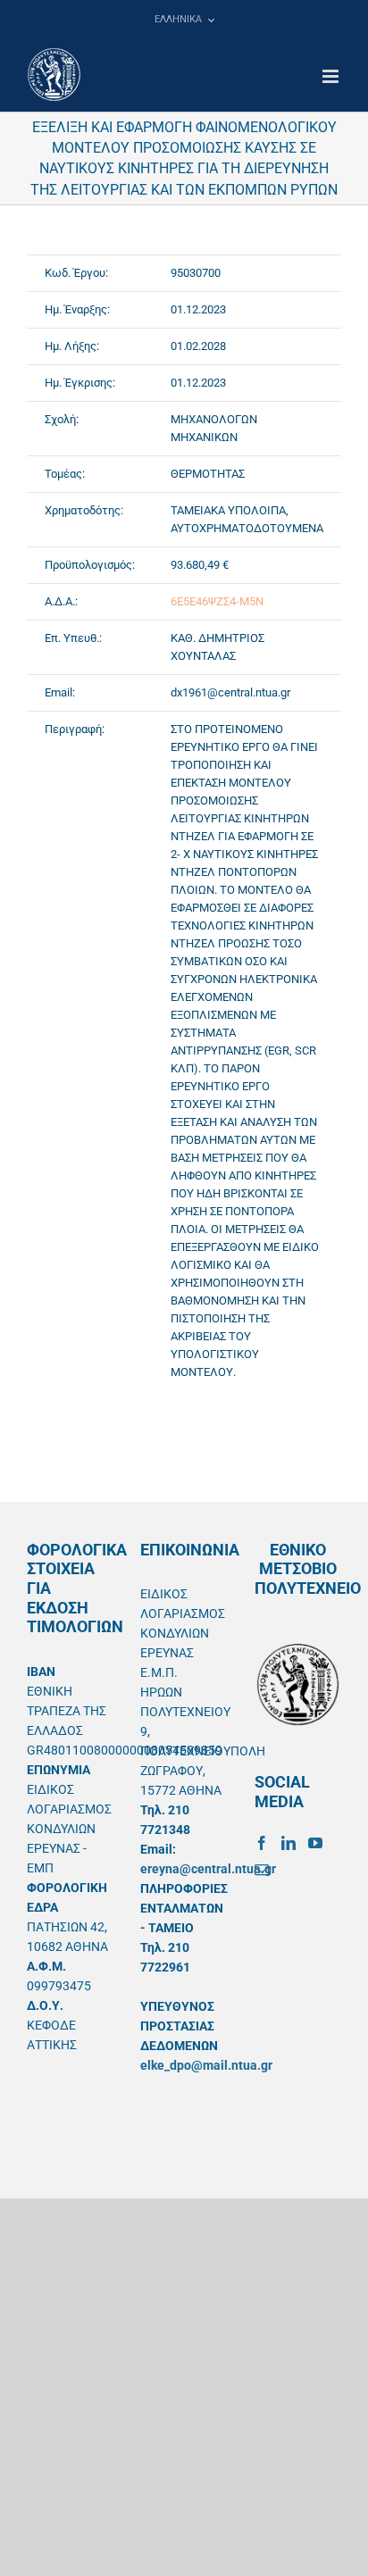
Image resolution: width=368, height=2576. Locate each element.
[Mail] (262, 1870)
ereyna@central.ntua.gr (208, 1869)
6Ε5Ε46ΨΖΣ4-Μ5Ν (217, 601)
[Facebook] (262, 1843)
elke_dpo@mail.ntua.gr (206, 2065)
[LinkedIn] (289, 1843)
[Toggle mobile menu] (332, 76)
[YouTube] (315, 1843)
